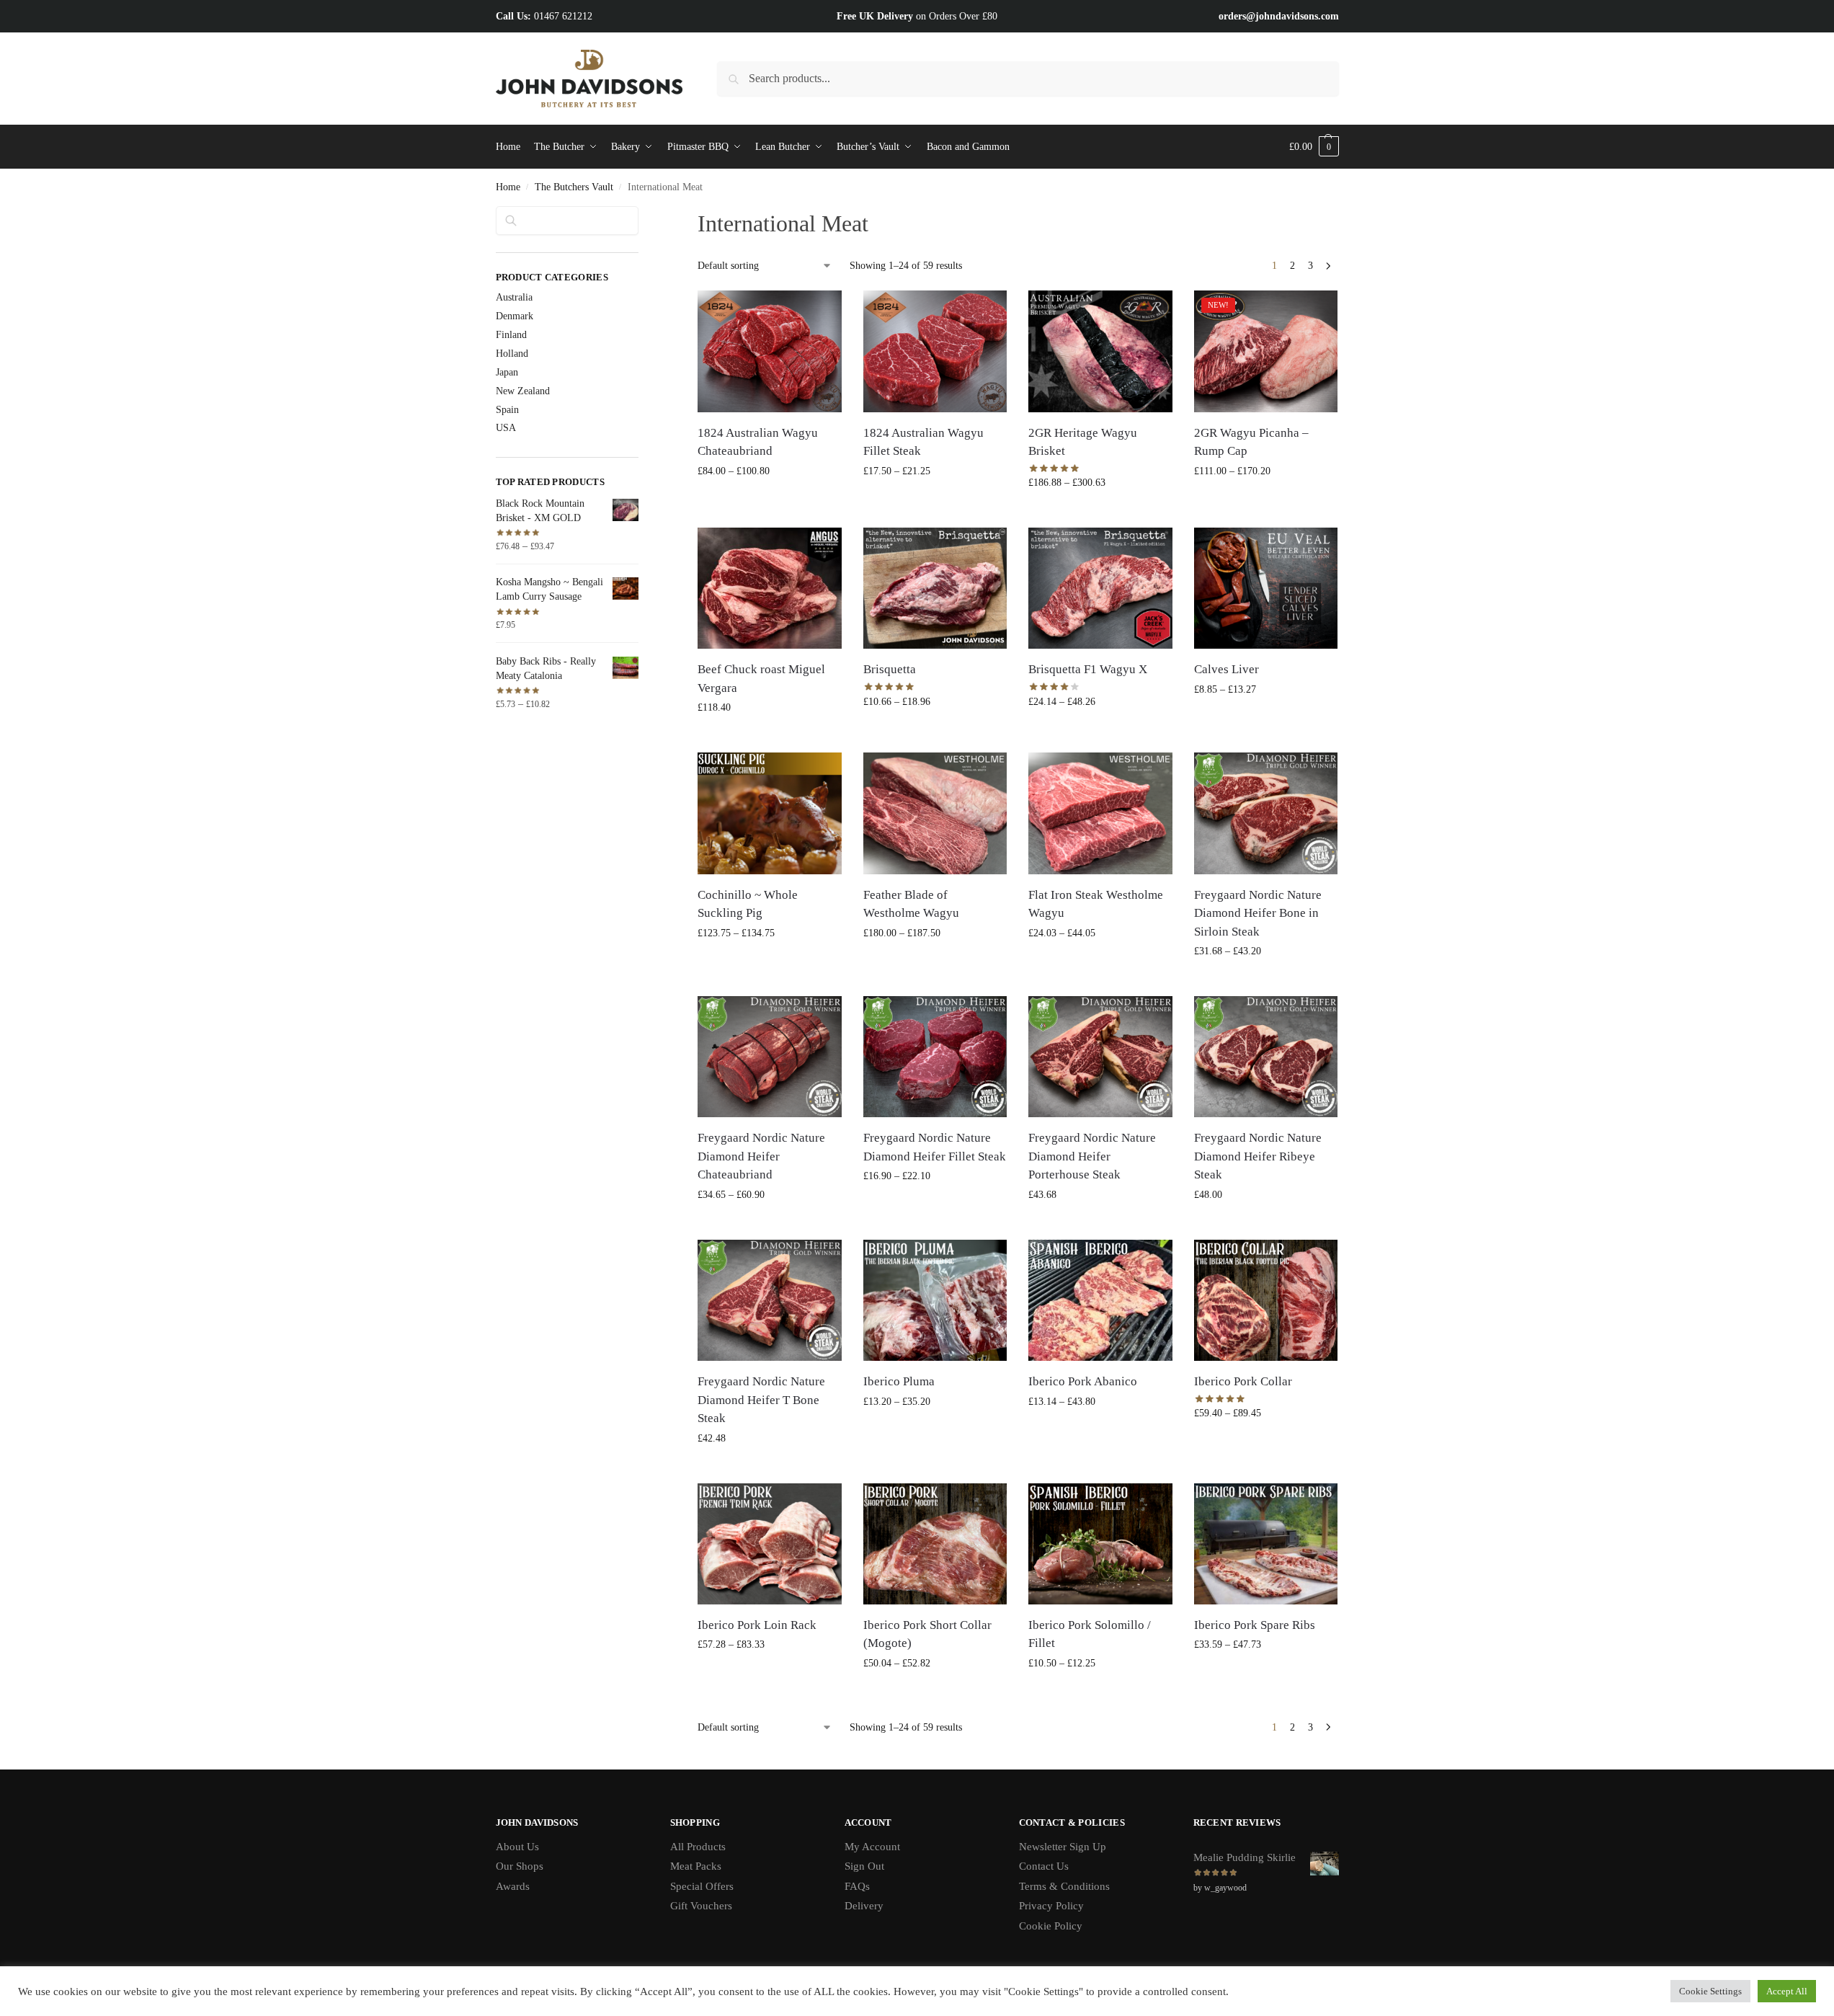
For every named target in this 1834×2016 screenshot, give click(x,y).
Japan (507, 372)
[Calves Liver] (1266, 588)
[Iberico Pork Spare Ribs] (1266, 1544)
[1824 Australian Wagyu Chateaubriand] (770, 351)
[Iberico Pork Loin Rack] (770, 1544)
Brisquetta (890, 669)
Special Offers (702, 1886)
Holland (512, 354)
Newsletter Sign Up (1063, 1847)
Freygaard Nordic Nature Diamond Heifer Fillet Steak (935, 1147)
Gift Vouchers (701, 1906)
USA (506, 428)
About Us (517, 1847)
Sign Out (864, 1866)
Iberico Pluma (899, 1381)
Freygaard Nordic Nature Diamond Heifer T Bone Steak (761, 1400)
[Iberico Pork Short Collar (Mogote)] (935, 1544)
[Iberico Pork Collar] (1266, 1300)
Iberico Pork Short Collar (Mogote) (927, 1634)
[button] (1314, 147)
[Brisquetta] (935, 588)
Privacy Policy (1051, 1906)
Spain (507, 410)
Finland (511, 335)
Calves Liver (1227, 669)
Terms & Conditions (1064, 1886)
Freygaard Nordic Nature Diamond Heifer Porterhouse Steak (1092, 1156)
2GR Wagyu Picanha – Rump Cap (1251, 442)
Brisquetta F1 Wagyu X (1088, 669)
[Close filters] (643, 215)
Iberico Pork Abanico (1083, 1381)
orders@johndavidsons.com (1279, 16)
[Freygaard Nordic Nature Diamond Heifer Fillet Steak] (935, 1057)
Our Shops (520, 1866)
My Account (872, 1847)
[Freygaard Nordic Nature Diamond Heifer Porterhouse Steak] (1100, 1057)
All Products (698, 1847)
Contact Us (1044, 1866)
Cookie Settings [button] (1710, 1991)
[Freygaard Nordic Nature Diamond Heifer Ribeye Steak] (1266, 1057)
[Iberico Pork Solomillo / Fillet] (1100, 1544)
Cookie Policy (1051, 1926)
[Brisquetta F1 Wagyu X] (1100, 588)
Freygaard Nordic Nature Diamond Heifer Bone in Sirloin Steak (1258, 913)
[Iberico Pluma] (935, 1300)
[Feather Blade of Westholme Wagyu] (935, 813)
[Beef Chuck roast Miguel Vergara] (770, 588)
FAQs (857, 1886)
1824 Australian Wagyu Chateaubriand (758, 442)
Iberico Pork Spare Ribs (1255, 1625)
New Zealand (523, 391)
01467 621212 (563, 16)
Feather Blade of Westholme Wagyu (911, 904)
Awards (513, 1886)
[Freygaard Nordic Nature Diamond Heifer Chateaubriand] (770, 1057)
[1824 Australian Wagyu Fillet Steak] (935, 351)
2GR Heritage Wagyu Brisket (1083, 442)
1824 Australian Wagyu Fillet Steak (923, 442)
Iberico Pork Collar (1243, 1381)
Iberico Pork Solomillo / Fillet (1090, 1634)
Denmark (515, 316)
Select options (770, 501)
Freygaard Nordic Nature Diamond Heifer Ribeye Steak (1258, 1156)
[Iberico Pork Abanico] (1100, 1300)
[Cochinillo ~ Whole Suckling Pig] (770, 813)
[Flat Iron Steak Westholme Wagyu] (1100, 813)
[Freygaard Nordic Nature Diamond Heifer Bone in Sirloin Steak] (1266, 813)
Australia (514, 297)
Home (508, 187)
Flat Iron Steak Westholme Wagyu (1096, 904)
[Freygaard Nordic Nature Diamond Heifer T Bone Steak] (770, 1300)
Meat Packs (696, 1866)
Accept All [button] (1787, 1991)
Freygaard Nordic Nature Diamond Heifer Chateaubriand (761, 1156)
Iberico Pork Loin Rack (757, 1625)
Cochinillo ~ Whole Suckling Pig (748, 904)
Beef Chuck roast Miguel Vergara (761, 679)
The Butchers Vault (574, 187)
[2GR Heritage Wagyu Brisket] (1100, 351)
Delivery (864, 1906)
